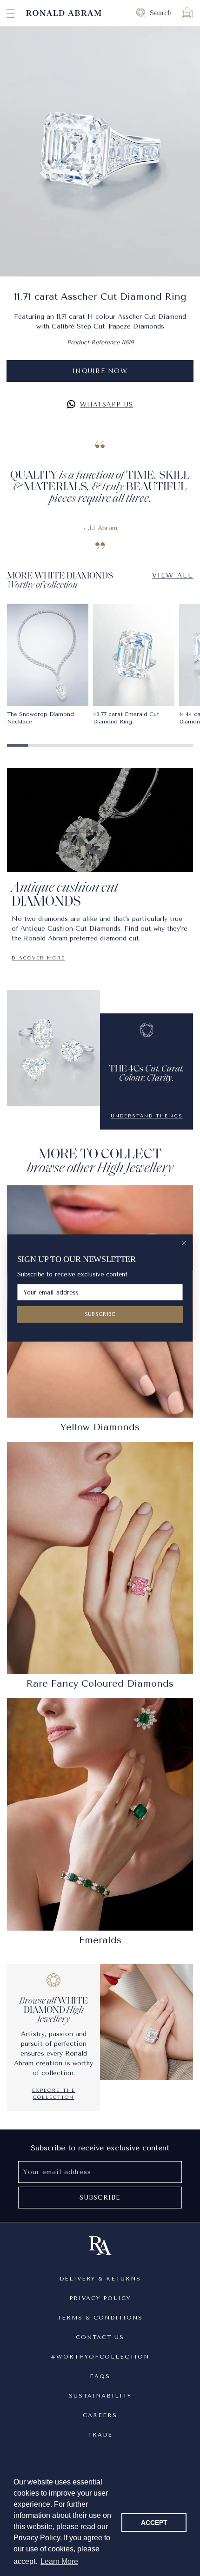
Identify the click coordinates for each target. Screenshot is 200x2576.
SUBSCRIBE (100, 1314)
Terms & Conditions (100, 2318)
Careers (100, 2415)
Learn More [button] (59, 2561)
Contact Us (100, 2337)
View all (173, 575)
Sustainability (100, 2396)
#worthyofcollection (100, 2357)
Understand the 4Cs (147, 1116)
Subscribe (100, 2198)
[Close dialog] (184, 1243)
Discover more (38, 958)
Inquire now (100, 371)
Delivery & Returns (100, 2279)
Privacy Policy (100, 2298)
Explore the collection (54, 2094)
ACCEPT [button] (154, 2523)
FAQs (100, 2376)
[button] (2, 13)
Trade (100, 2435)
